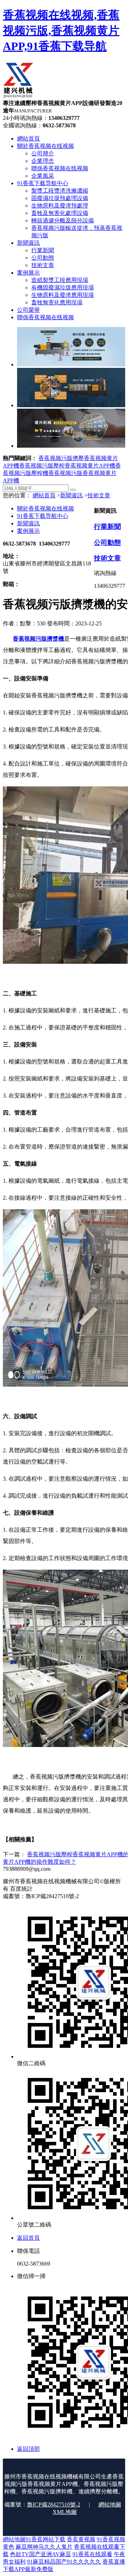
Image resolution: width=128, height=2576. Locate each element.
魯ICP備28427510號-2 (54, 2505)
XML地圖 (65, 2512)
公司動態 (107, 543)
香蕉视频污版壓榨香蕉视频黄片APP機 (67, 466)
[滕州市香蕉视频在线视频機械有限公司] (18, 96)
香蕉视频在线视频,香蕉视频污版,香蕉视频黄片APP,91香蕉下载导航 (61, 31)
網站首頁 (44, 495)
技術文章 (99, 495)
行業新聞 (107, 527)
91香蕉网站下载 (46, 2539)
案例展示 (28, 531)
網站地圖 (110, 2505)
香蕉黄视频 (81, 2539)
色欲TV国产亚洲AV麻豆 (41, 2554)
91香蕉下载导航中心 (43, 516)
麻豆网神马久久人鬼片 (44, 2547)
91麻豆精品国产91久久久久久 (64, 2562)
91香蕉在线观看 (92, 2554)
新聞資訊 (71, 495)
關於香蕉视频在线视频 (46, 508)
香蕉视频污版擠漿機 (38, 639)
